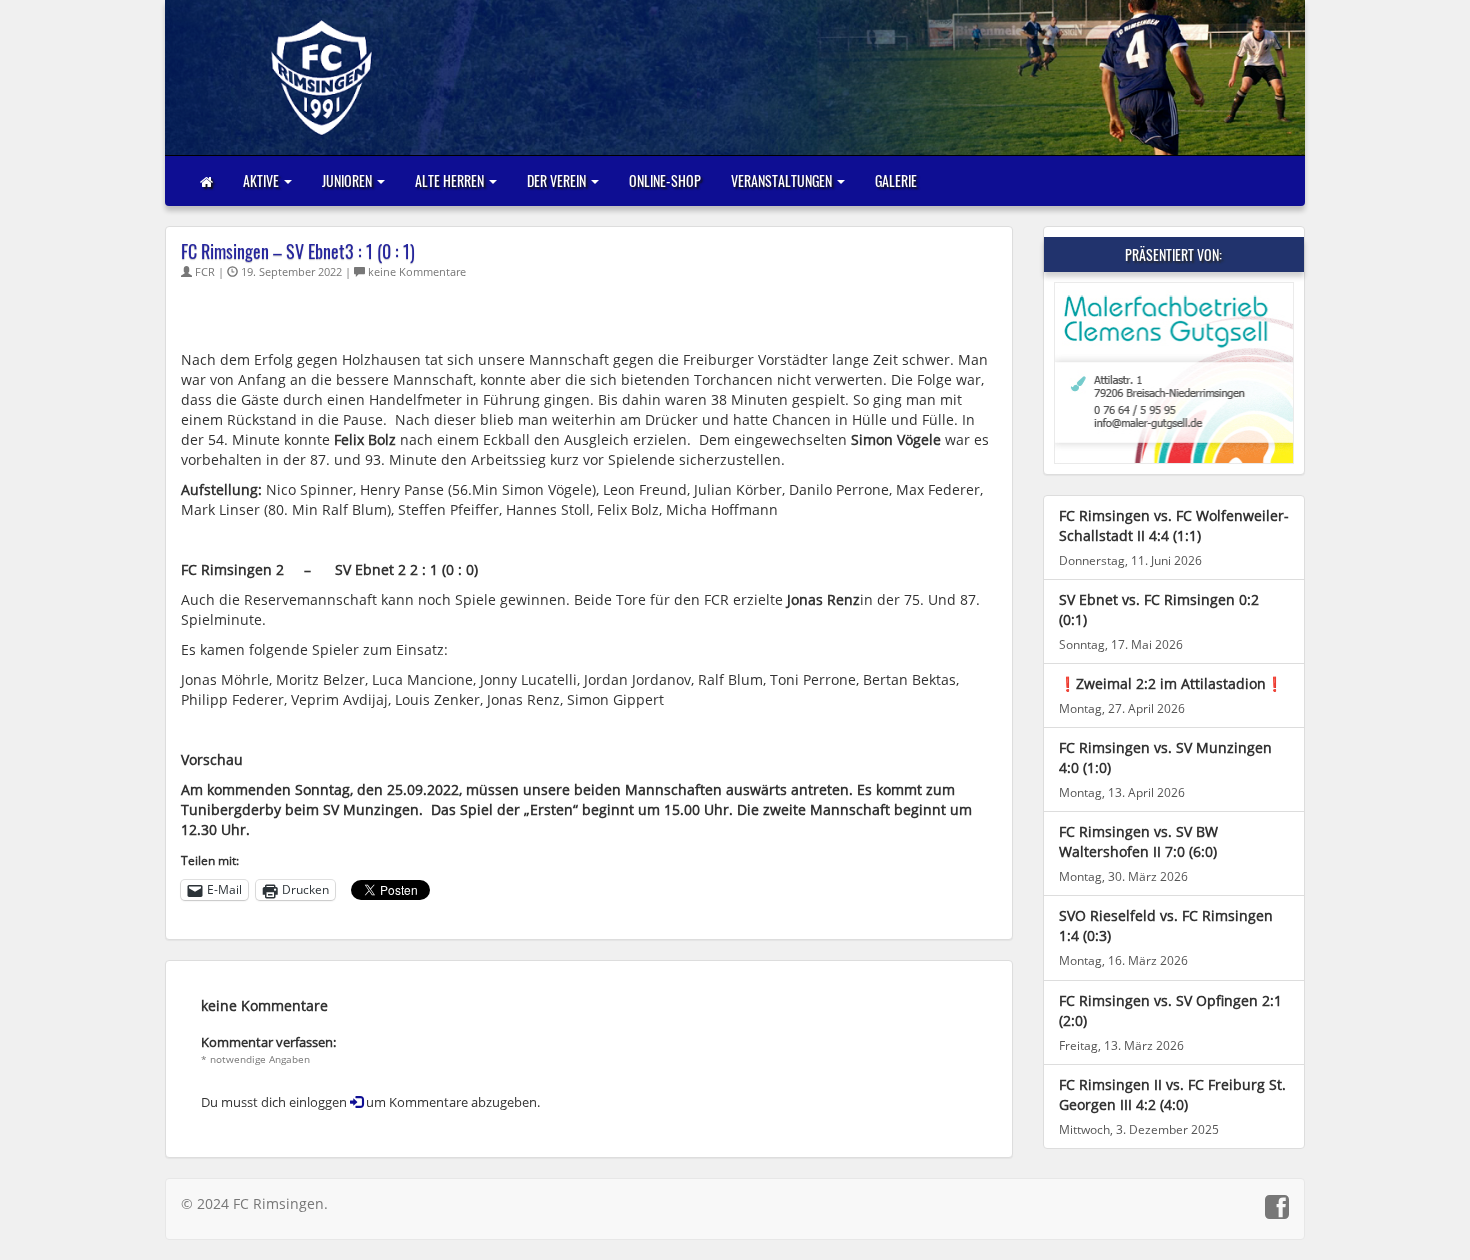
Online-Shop (665, 180)
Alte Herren (451, 180)
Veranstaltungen (783, 180)
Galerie (896, 180)
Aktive (262, 180)
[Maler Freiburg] (1174, 373)
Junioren (348, 180)
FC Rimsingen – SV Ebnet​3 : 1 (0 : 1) (298, 251)
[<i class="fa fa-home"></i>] (206, 181)
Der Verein (558, 180)
